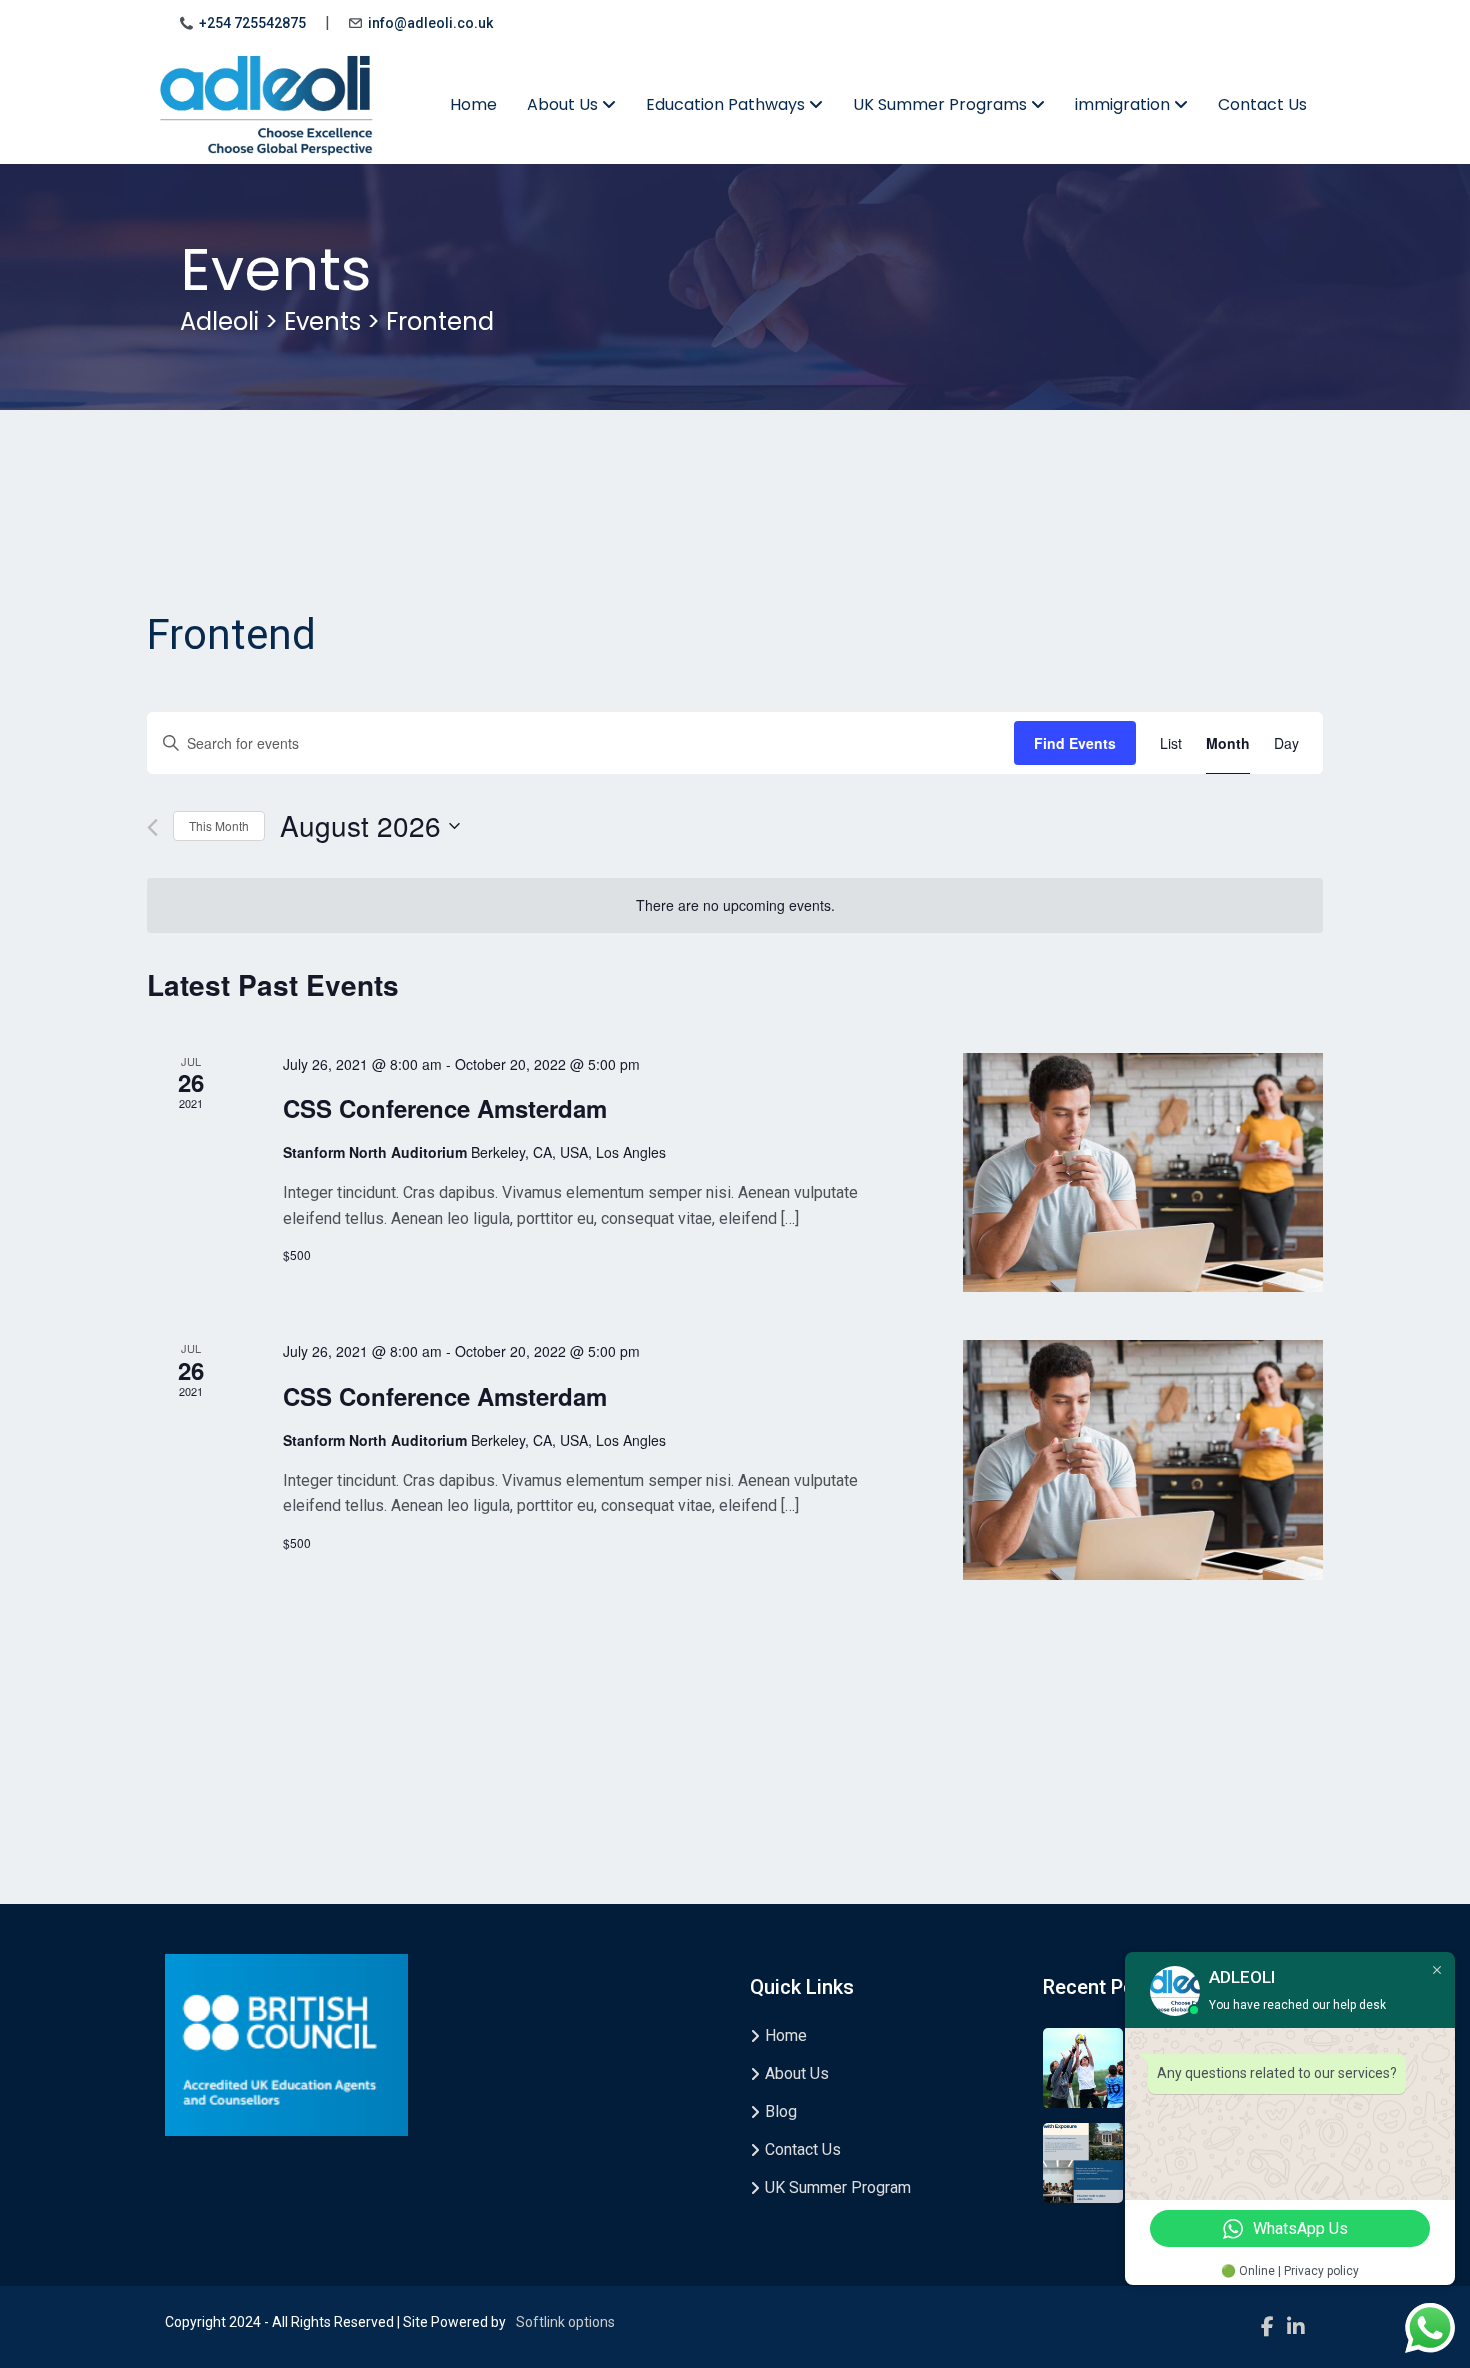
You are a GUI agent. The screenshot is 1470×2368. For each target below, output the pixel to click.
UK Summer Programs (942, 104)
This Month (219, 825)
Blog (781, 2111)
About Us (564, 104)
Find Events (1075, 743)
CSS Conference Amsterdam (445, 1108)
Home (473, 104)
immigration (1124, 104)
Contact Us (1262, 104)
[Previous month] (152, 827)
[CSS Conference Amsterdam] (1143, 1173)
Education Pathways (727, 104)
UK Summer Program (838, 2187)
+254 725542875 (252, 23)
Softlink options (565, 2322)
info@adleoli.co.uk (430, 23)
